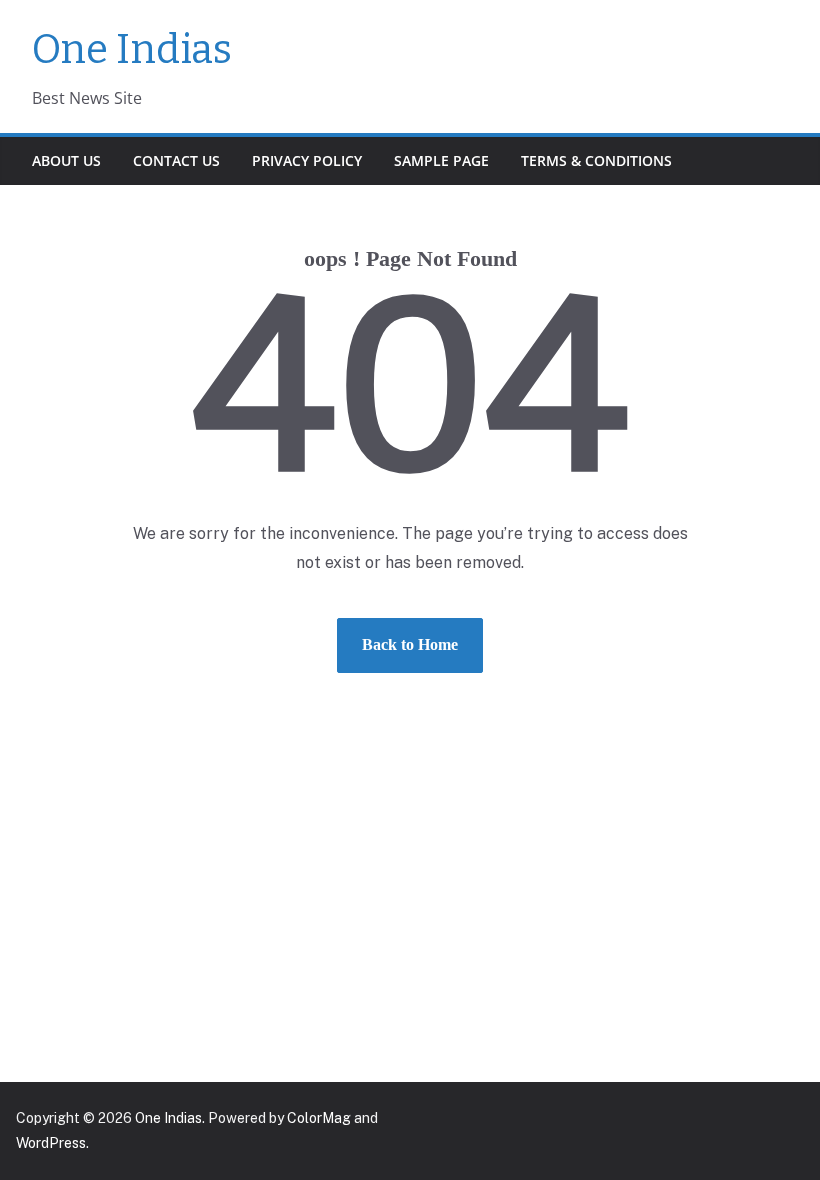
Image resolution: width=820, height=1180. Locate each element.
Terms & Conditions (596, 160)
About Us (66, 160)
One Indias (132, 50)
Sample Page (441, 160)
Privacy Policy (307, 160)
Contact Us (176, 160)
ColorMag (319, 1118)
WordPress (51, 1143)
